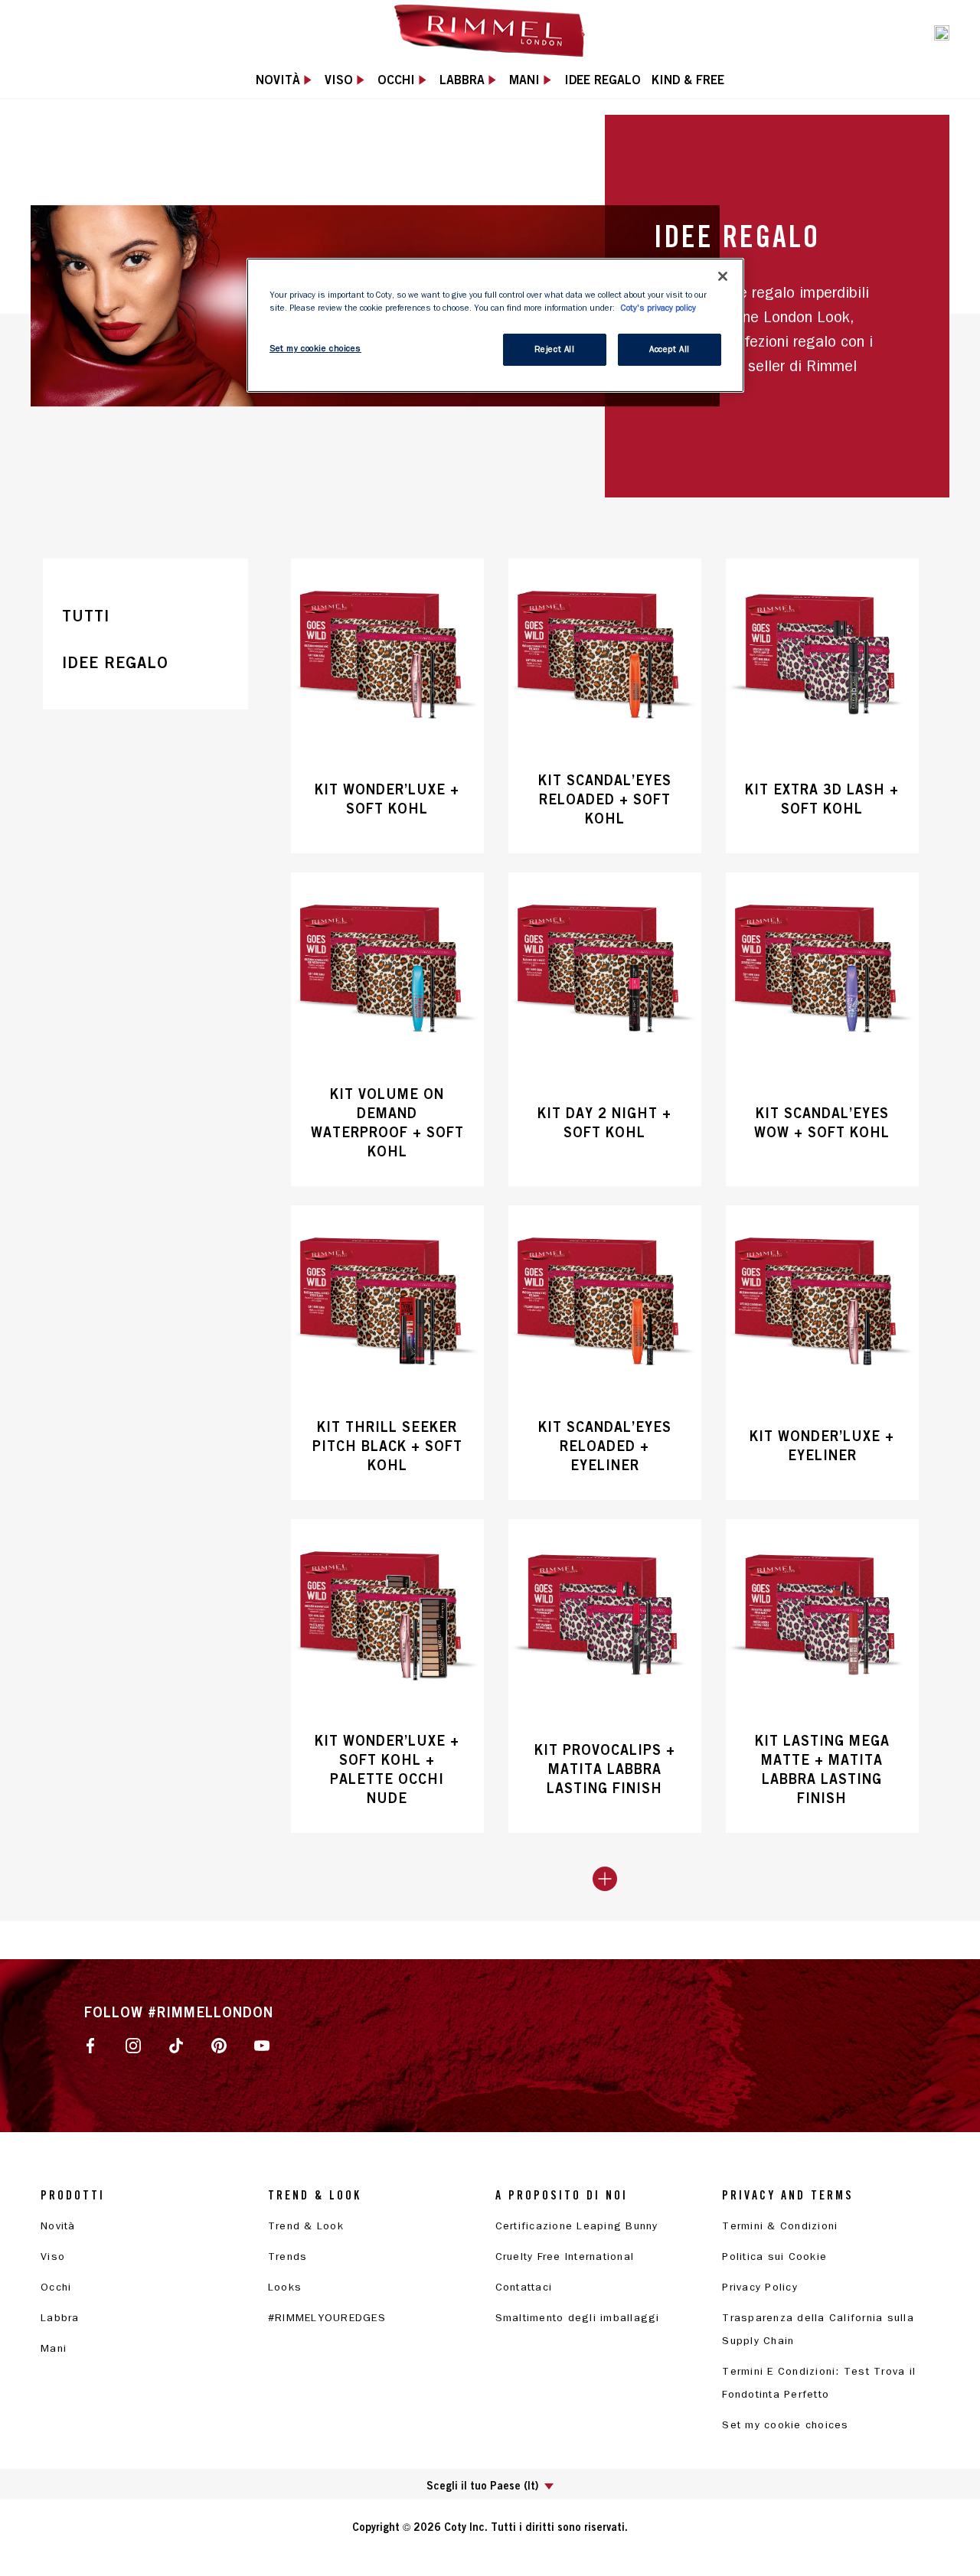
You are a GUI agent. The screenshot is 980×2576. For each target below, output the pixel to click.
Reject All (555, 349)
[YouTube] (262, 2044)
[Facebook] (90, 2044)
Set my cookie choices (785, 2425)
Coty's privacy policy (658, 308)
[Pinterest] (219, 2044)
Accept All (670, 349)
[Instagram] (133, 2044)
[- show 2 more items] (605, 1879)
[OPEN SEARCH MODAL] (942, 31)
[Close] (723, 276)
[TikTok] (176, 2044)
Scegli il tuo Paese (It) (482, 2485)
